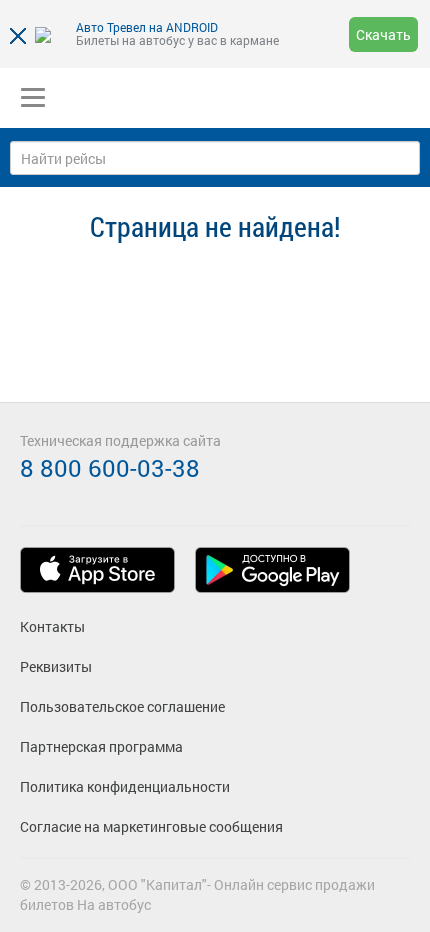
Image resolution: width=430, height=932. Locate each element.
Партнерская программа (101, 746)
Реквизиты (56, 666)
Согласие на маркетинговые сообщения (151, 826)
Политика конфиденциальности (125, 786)
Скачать (383, 34)
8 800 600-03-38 (110, 468)
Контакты (52, 626)
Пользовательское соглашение (122, 706)
